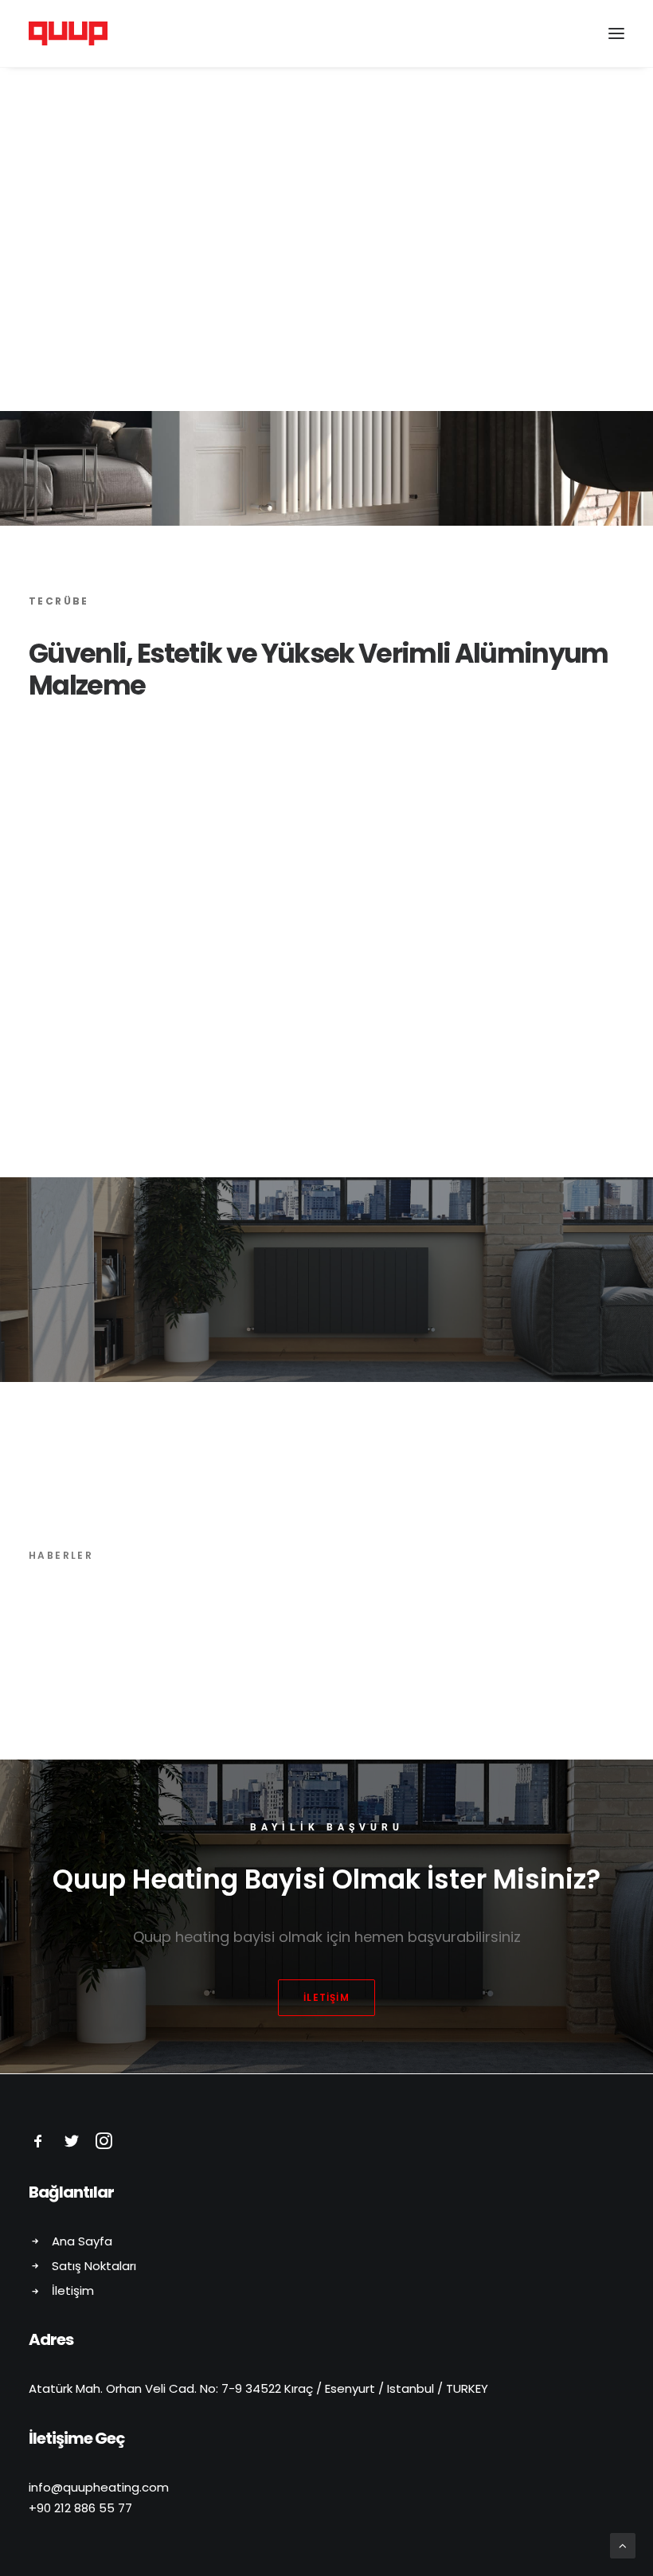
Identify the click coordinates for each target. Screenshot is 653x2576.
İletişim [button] (326, 1997)
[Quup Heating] (68, 33)
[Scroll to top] (623, 2545)
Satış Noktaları (94, 2266)
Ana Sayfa (82, 2241)
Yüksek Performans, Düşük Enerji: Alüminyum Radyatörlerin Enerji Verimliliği (320, 1681)
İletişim (73, 2290)
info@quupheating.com (99, 2487)
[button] (616, 33)
